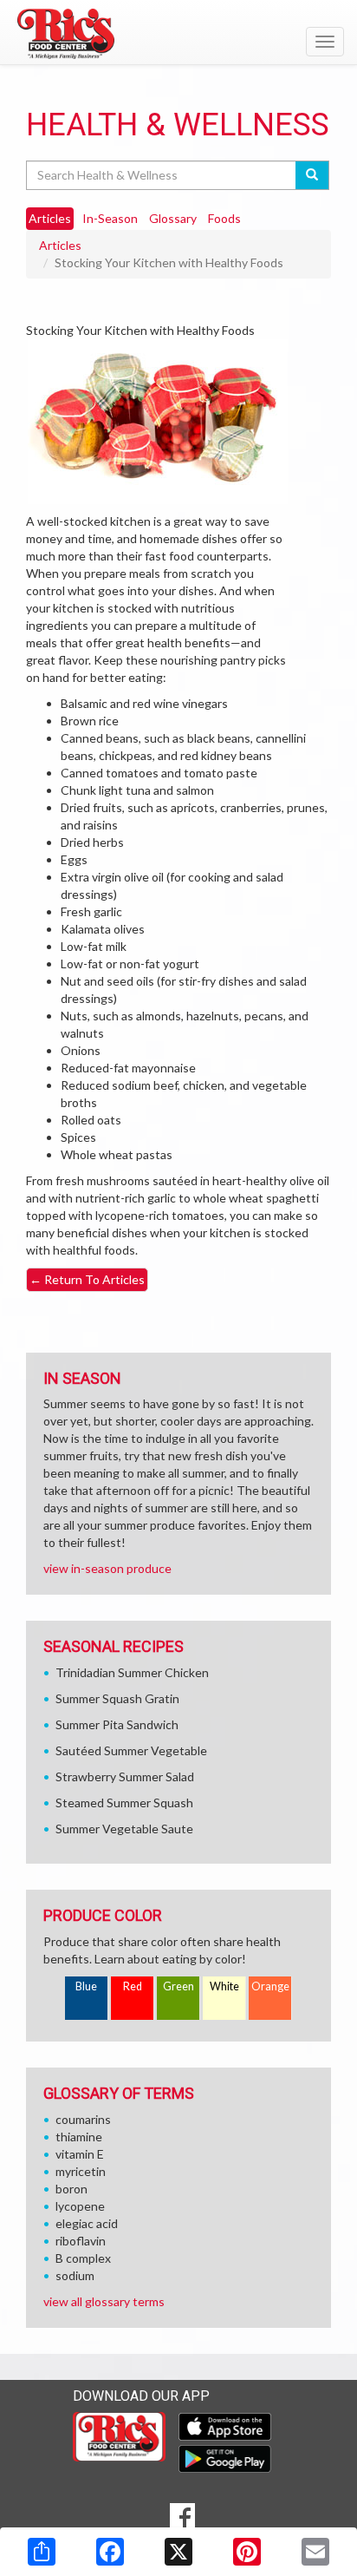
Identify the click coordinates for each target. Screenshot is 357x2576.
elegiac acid (87, 2223)
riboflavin (81, 2241)
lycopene (80, 2206)
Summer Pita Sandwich (117, 1724)
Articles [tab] (50, 218)
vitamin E (80, 2154)
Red (133, 1986)
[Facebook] (110, 2552)
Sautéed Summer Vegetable (131, 1750)
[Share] (42, 2552)
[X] (178, 2552)
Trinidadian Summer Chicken (132, 1672)
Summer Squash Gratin (117, 1698)
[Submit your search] (312, 175)
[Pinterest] (247, 2552)
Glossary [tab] (173, 218)
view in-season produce (107, 1568)
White (224, 1986)
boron (71, 2189)
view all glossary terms (104, 2301)
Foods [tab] (224, 218)
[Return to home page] (178, 34)
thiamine (79, 2137)
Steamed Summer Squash (124, 1803)
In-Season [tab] (110, 218)
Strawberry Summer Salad (125, 1776)
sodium (75, 2275)
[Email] (315, 2552)
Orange (270, 1986)
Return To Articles (87, 1279)
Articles (60, 245)
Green (178, 1986)
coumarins (83, 2119)
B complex (83, 2258)
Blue (86, 1986)
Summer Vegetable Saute (124, 1829)
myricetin (81, 2171)
